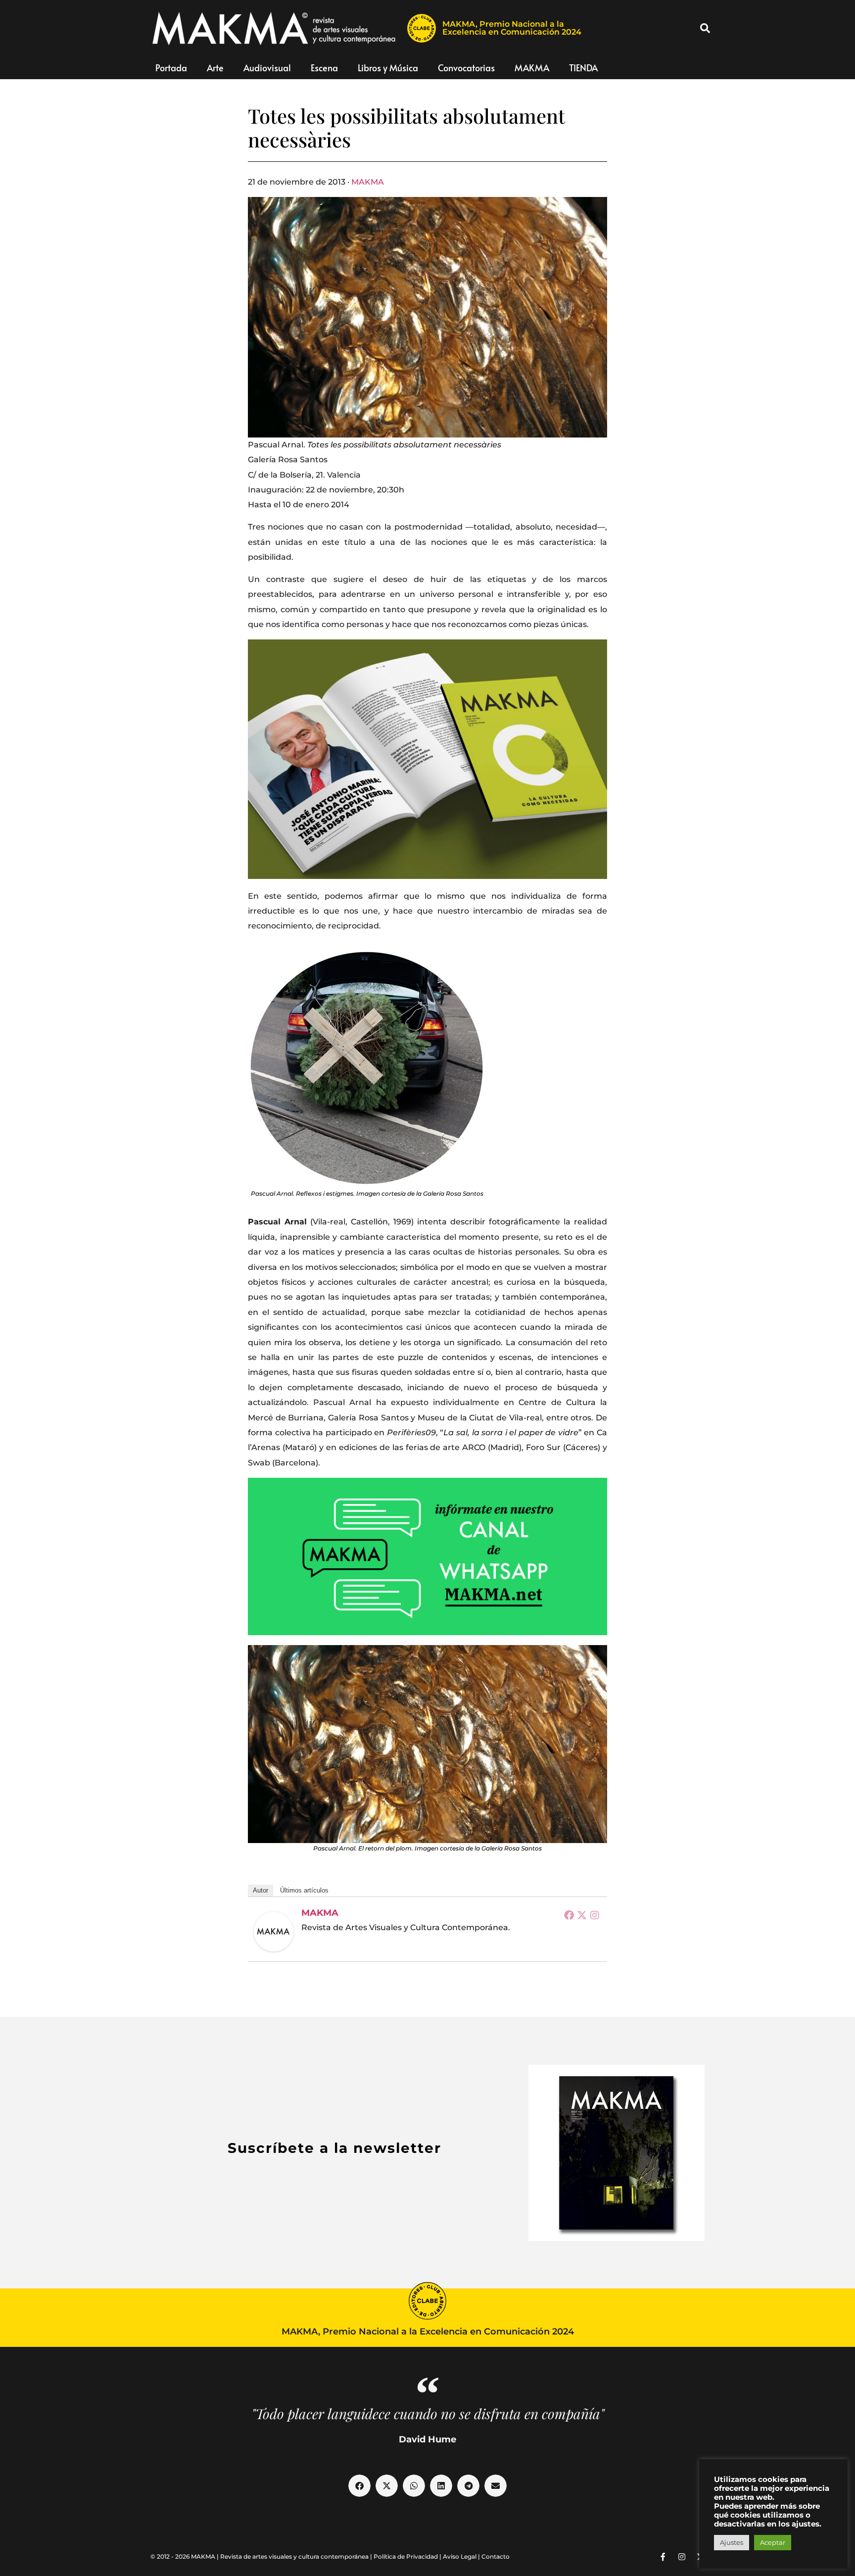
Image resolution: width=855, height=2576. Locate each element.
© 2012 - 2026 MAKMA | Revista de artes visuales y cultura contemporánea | (262, 2556)
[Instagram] (595, 1915)
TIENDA (583, 68)
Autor (261, 1890)
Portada (171, 68)
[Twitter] (582, 1915)
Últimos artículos (304, 1890)
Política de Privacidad (406, 2556)
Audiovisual (267, 68)
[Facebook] (569, 1915)
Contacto (496, 2556)
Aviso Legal (460, 2556)
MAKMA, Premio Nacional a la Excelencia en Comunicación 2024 (512, 28)
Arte (215, 68)
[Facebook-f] (663, 2557)
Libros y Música (388, 68)
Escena (324, 68)
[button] (705, 28)
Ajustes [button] (732, 2542)
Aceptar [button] (773, 2542)
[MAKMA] (274, 1932)
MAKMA (532, 68)
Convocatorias (466, 68)
